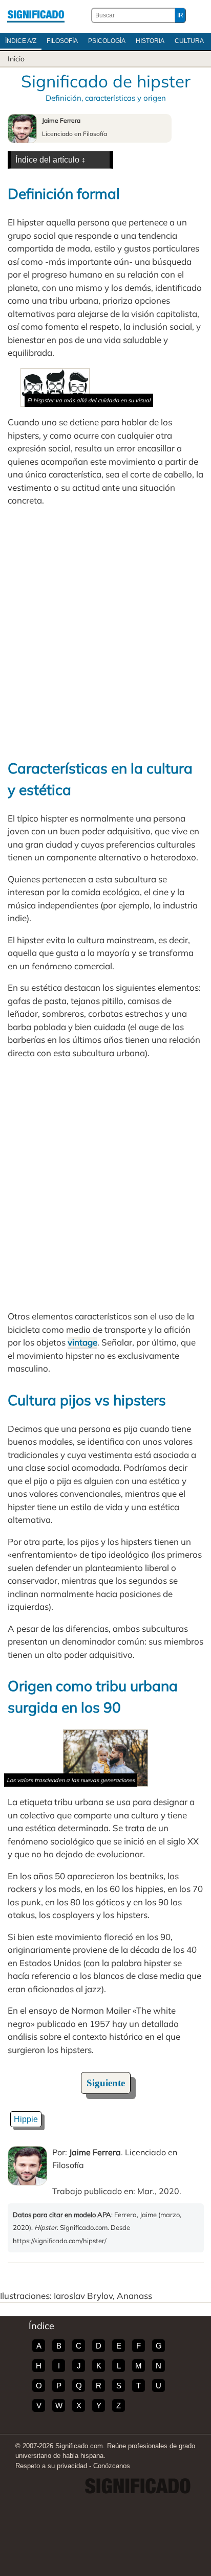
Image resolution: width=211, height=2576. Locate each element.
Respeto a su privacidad (51, 2466)
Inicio (16, 59)
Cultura (189, 41)
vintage (82, 1342)
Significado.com (36, 15)
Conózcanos (112, 2466)
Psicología (107, 41)
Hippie (26, 2119)
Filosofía (62, 41)
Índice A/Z (21, 41)
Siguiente (106, 2083)
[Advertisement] (105, 632)
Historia (150, 41)
